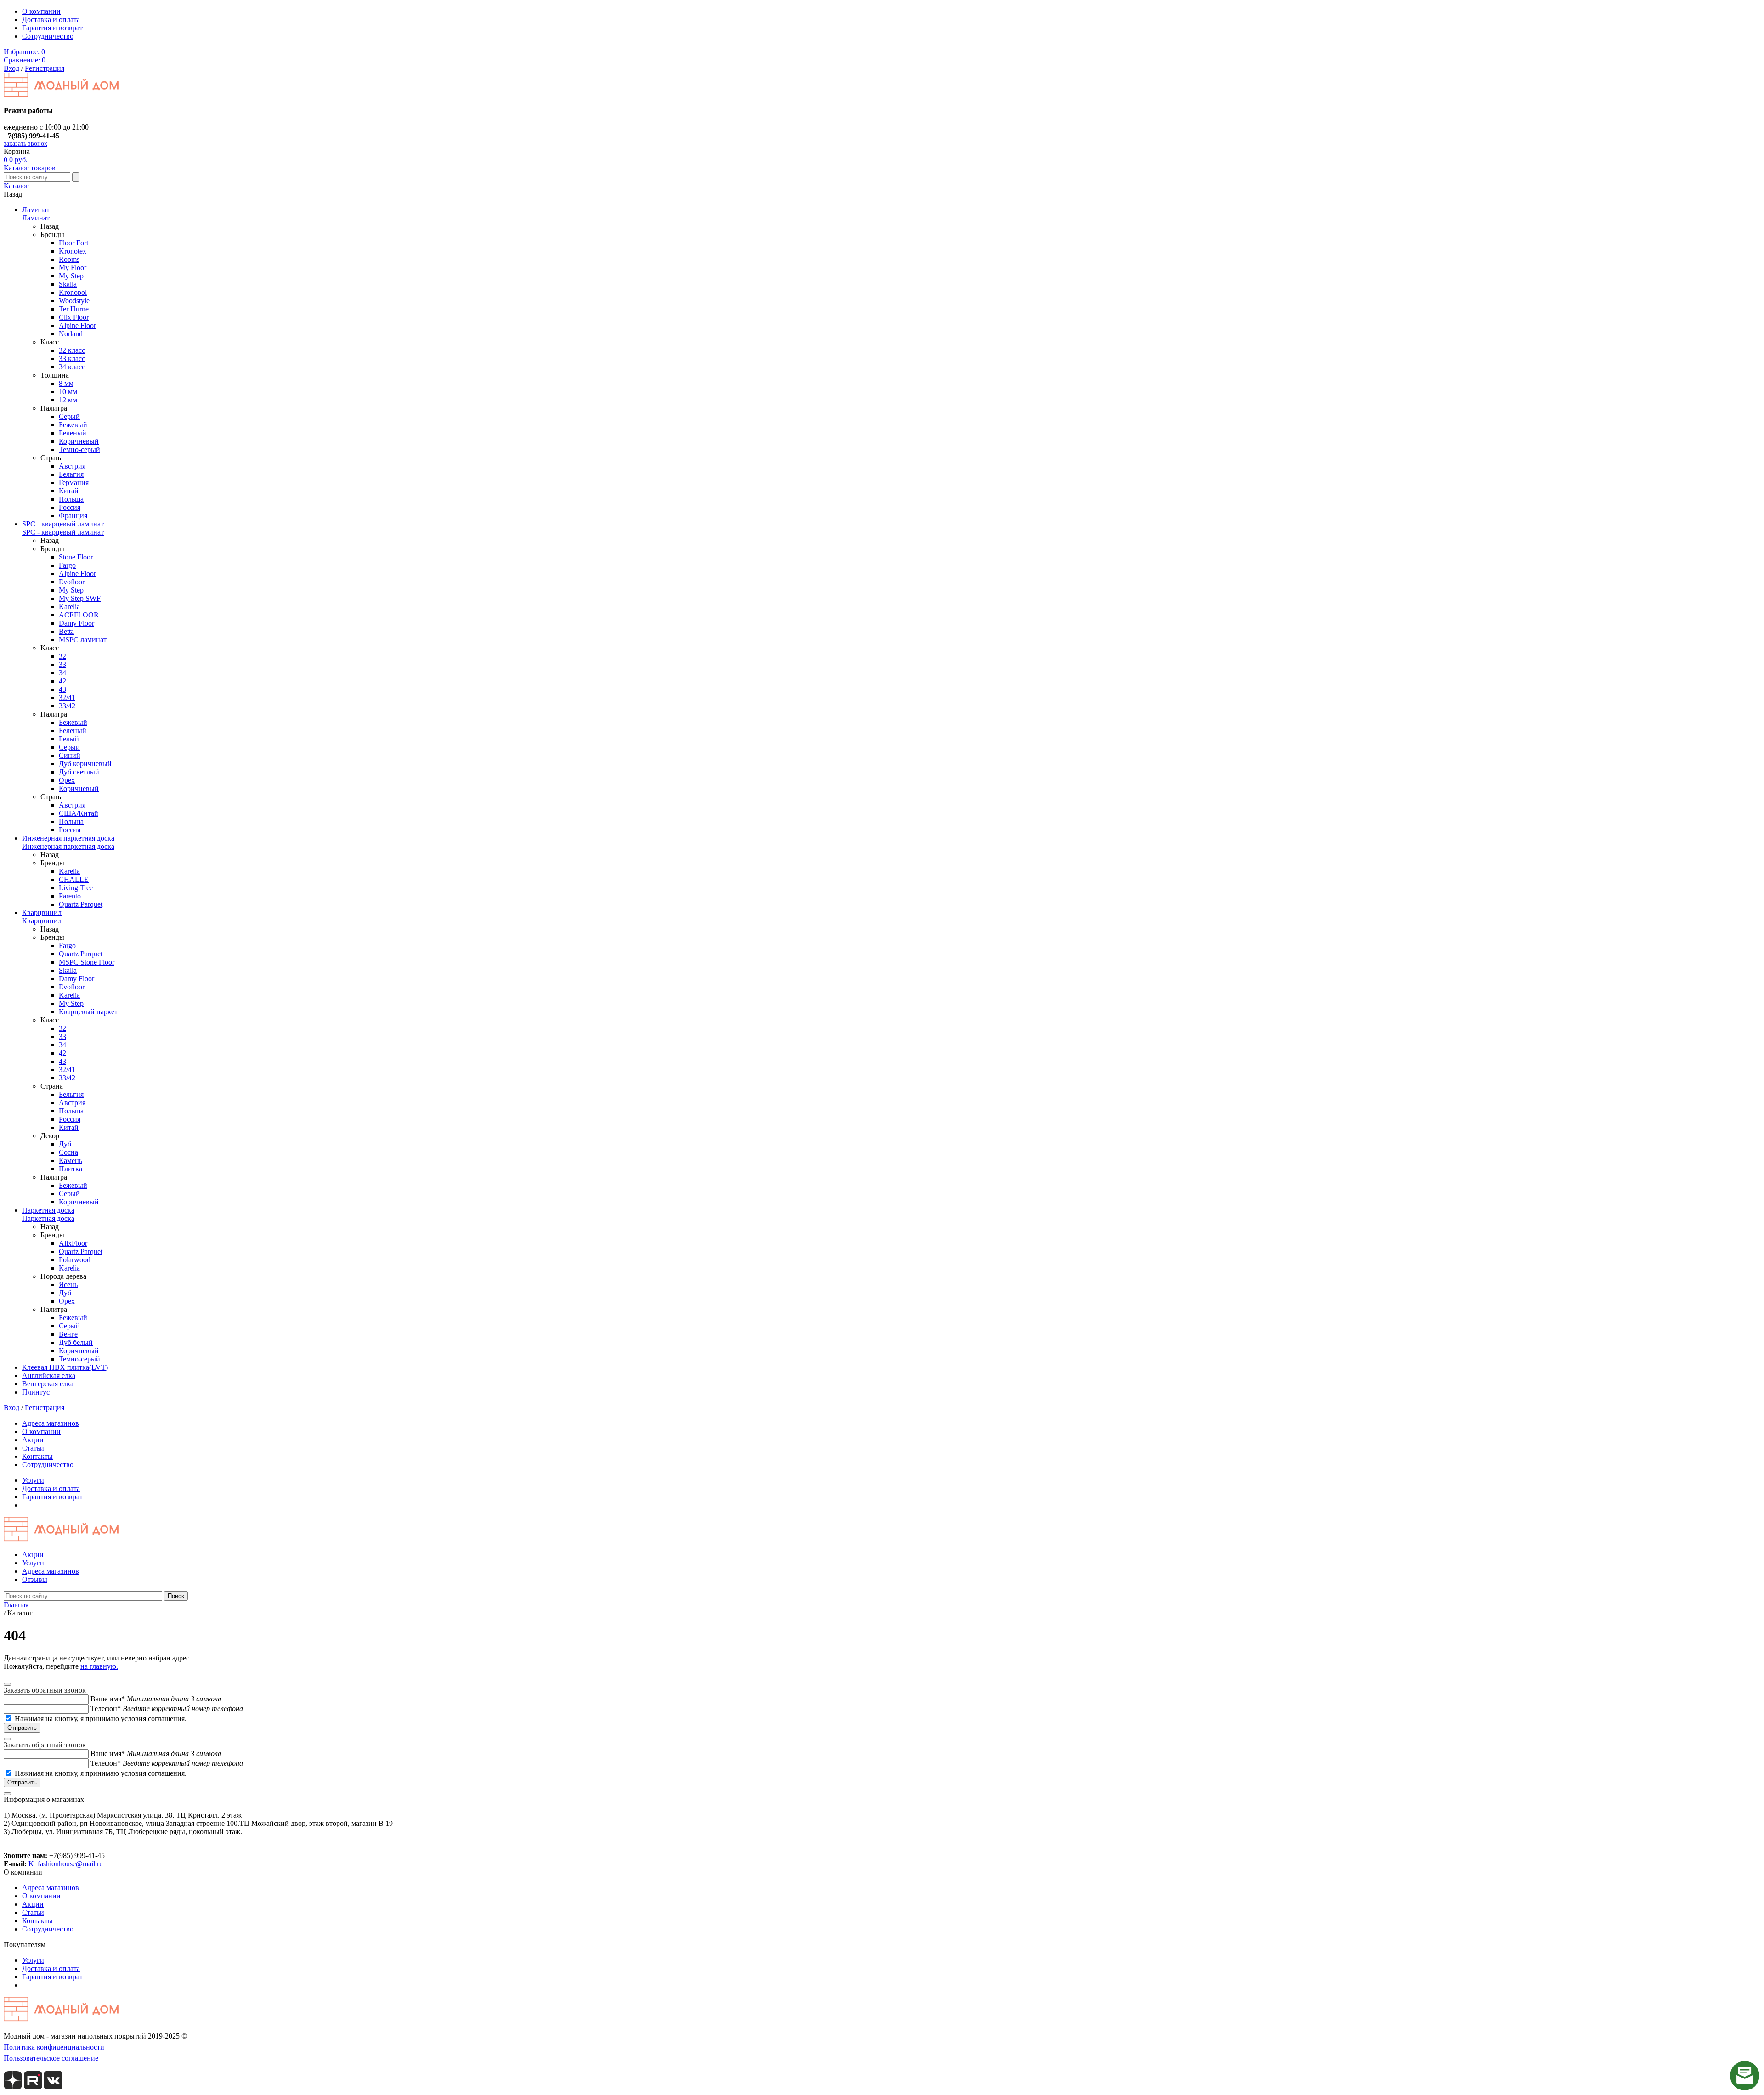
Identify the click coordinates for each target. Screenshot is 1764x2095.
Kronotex (73, 251)
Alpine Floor (77, 325)
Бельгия (71, 474)
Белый (69, 739)
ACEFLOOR (79, 615)
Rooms (69, 259)
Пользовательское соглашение (51, 2058)
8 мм (66, 383)
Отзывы (35, 1579)
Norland (71, 334)
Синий (70, 755)
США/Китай (79, 813)
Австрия (72, 466)
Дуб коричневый (85, 764)
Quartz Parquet (81, 904)
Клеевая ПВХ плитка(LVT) (65, 1367)
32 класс (72, 350)
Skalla (68, 284)
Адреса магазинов (51, 1423)
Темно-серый (79, 449)
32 (62, 656)
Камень (71, 1160)
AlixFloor (73, 1243)
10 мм (68, 392)
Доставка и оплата (51, 20)
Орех (67, 780)
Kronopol (73, 292)
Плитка (71, 1169)
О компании (41, 11)
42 (62, 681)
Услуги (33, 1480)
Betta (66, 631)
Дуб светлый (79, 772)
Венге (68, 1334)
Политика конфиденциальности (54, 2047)
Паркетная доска (48, 1210)
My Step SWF (80, 598)
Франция (73, 516)
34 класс (72, 367)
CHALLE (74, 879)
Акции (33, 1440)
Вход (11, 68)
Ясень (68, 1285)
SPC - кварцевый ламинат (63, 524)
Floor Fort (73, 243)
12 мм (68, 400)
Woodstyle (74, 301)
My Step (71, 276)
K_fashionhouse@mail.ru (66, 1864)
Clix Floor (74, 317)
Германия (74, 483)
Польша (71, 499)
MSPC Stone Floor (87, 962)
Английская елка (49, 1375)
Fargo (67, 565)
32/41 (67, 697)
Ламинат (36, 210)
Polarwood (75, 1260)
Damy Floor (76, 623)
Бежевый (73, 425)
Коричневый (79, 441)
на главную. (99, 1666)
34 (62, 673)
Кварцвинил (42, 912)
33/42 (67, 706)
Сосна (68, 1152)
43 (62, 689)
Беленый (73, 433)
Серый (69, 416)
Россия (70, 507)
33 (62, 664)
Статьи (33, 1448)
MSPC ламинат (83, 640)
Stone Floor (76, 557)
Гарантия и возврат (52, 28)
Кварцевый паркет (88, 1012)
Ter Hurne (74, 309)
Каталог (16, 186)
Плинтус (36, 1392)
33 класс (72, 359)
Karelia (69, 607)
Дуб (65, 1144)
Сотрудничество (48, 36)
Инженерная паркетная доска (68, 838)
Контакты (37, 1456)
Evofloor (72, 582)
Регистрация (45, 68)
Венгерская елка (48, 1384)
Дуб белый (76, 1342)
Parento (70, 896)
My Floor (73, 268)
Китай (69, 491)
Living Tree (76, 888)
